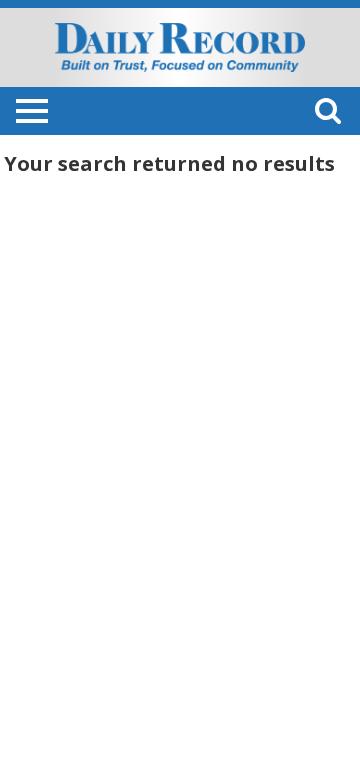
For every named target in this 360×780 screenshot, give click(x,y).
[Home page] (180, 46)
